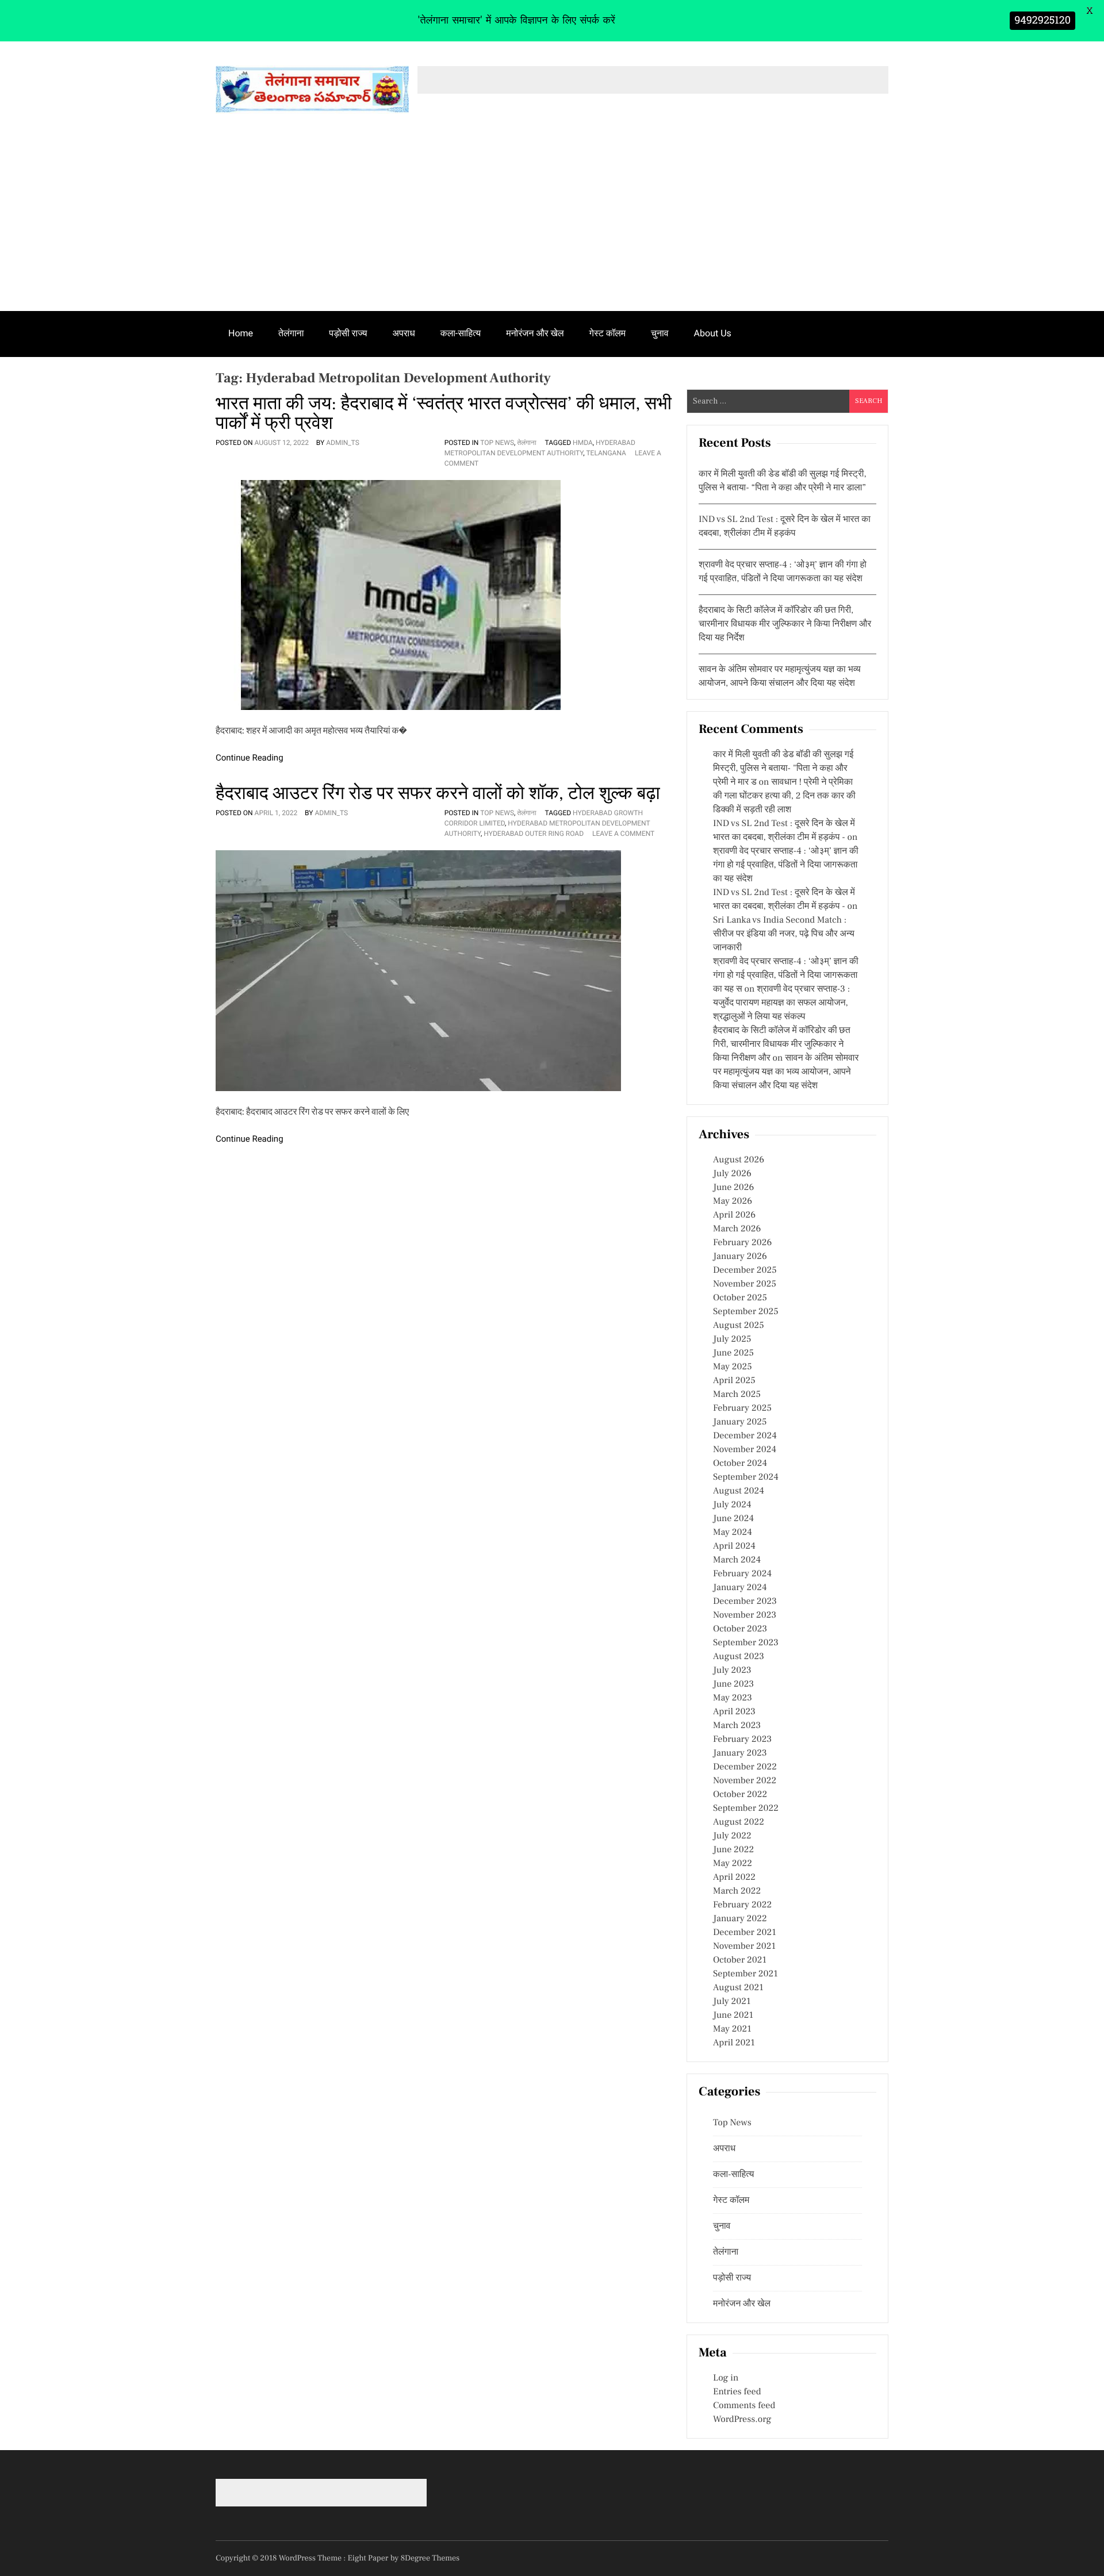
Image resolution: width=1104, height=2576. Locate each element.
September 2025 (746, 1312)
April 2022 (734, 1878)
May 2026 (733, 1201)
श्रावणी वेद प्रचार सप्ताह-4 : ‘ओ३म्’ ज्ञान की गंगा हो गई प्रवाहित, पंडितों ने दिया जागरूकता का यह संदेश (786, 865)
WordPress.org (742, 2420)
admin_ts (343, 443)
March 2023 (737, 1726)
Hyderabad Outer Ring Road (534, 834)
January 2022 (740, 1919)
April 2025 (734, 1381)
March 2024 (737, 1560)
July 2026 (732, 1174)
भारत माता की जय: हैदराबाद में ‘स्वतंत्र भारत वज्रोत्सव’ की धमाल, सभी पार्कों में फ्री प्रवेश (444, 413)
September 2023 (746, 1643)
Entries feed (737, 2392)
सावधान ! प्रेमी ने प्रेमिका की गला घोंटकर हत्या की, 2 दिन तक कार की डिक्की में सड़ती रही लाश (784, 796)
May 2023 (733, 1698)
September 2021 (745, 1974)
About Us (713, 333)
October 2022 (740, 1795)
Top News (497, 443)
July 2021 (732, 2002)
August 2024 (739, 1491)
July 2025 (732, 1339)
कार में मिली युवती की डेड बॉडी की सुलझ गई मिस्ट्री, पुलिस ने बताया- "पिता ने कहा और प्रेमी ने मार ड (783, 769)
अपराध (404, 333)
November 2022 (745, 1781)
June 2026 (733, 1188)
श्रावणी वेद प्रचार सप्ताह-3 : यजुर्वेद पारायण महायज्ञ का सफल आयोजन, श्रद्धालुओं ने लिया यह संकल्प (781, 1003)
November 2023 (745, 1615)
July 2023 (732, 1671)
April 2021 (734, 2043)
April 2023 (734, 1712)
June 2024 (733, 1519)
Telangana (606, 453)
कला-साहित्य (461, 333)
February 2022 (742, 1905)
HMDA (583, 443)
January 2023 (740, 1753)
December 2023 (745, 1602)
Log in (726, 2378)
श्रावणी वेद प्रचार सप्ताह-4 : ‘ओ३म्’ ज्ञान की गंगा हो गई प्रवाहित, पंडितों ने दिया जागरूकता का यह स (786, 976)
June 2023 (733, 1684)
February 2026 (742, 1243)
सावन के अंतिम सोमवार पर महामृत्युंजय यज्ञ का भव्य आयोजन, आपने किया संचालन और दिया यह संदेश (786, 1072)
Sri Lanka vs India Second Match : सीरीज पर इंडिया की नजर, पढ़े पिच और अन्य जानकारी (784, 934)
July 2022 (732, 1836)
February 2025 (742, 1408)
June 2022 (733, 1850)
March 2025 (737, 1395)
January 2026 (740, 1257)
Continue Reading (250, 758)
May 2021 (732, 2029)
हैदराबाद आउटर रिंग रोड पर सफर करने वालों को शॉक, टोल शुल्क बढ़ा (438, 793)
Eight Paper (369, 2558)
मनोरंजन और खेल (535, 333)
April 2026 (734, 1215)
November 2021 (744, 1947)
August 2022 (739, 1822)
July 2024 (732, 1505)
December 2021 (745, 1933)
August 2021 (738, 1988)
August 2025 (739, 1326)
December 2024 (745, 1436)
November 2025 (745, 1284)
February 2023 (742, 1740)
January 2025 (740, 1422)
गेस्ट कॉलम (608, 333)
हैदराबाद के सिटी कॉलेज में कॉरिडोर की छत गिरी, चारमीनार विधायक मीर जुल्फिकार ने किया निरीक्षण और (782, 1045)
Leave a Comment (623, 834)
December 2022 (745, 1767)
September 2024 (746, 1477)
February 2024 (742, 1574)
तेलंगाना (291, 333)
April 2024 (734, 1546)
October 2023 (740, 1629)
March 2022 (737, 1891)
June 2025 (733, 1353)
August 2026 (739, 1160)
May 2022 (733, 1864)
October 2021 (740, 1960)
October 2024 (740, 1464)
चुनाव (660, 333)
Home (241, 333)
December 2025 (745, 1270)
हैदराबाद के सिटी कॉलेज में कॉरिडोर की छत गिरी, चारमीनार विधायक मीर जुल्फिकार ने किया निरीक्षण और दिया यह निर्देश (785, 624)
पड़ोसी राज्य (348, 333)
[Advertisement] (552, 225)
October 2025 (740, 1298)
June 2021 (733, 2016)
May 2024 (733, 1533)
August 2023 (739, 1657)
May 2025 (733, 1367)
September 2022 (746, 1809)
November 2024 (745, 1450)
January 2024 (740, 1588)
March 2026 (737, 1229)
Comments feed (744, 2406)
